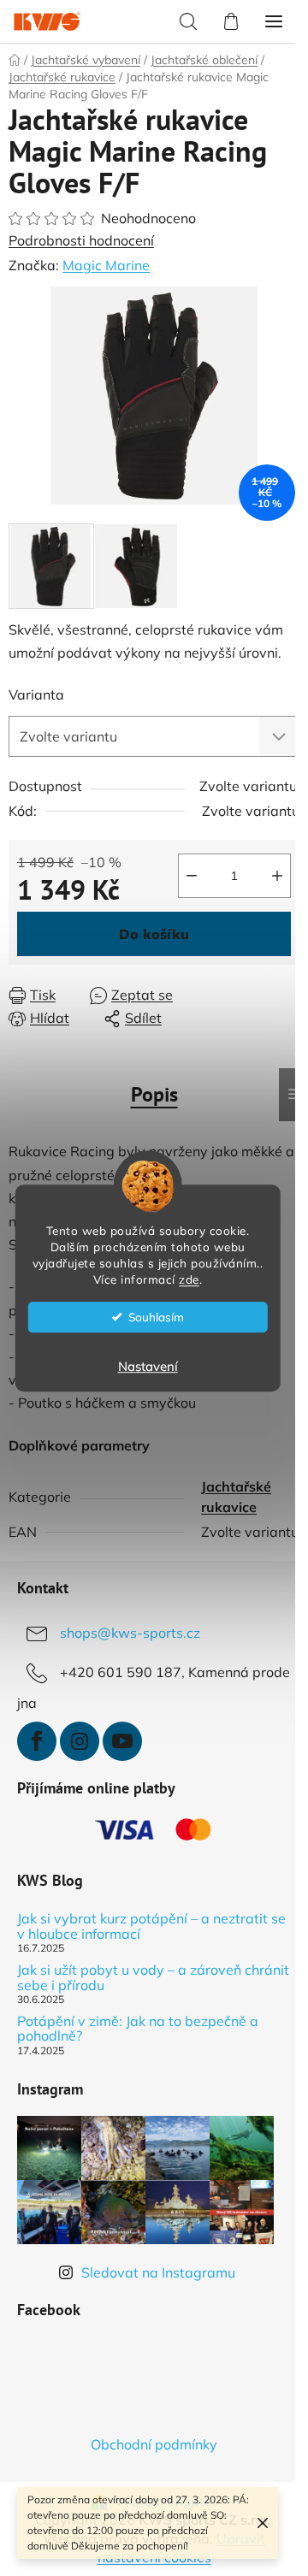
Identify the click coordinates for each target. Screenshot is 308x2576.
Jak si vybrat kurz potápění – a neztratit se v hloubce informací (151, 1926)
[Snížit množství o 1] (192, 876)
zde (189, 1279)
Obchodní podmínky (154, 2444)
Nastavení (148, 1366)
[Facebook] (37, 1741)
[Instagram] (80, 1741)
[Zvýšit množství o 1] (277, 876)
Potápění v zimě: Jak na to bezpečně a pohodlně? (138, 2029)
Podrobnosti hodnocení (81, 240)
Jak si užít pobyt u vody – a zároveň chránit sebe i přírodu (153, 1978)
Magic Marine (106, 265)
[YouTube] (122, 1741)
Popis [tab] (154, 1094)
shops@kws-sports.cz (130, 1633)
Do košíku (154, 934)
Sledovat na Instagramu (158, 2272)
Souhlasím (156, 1317)
